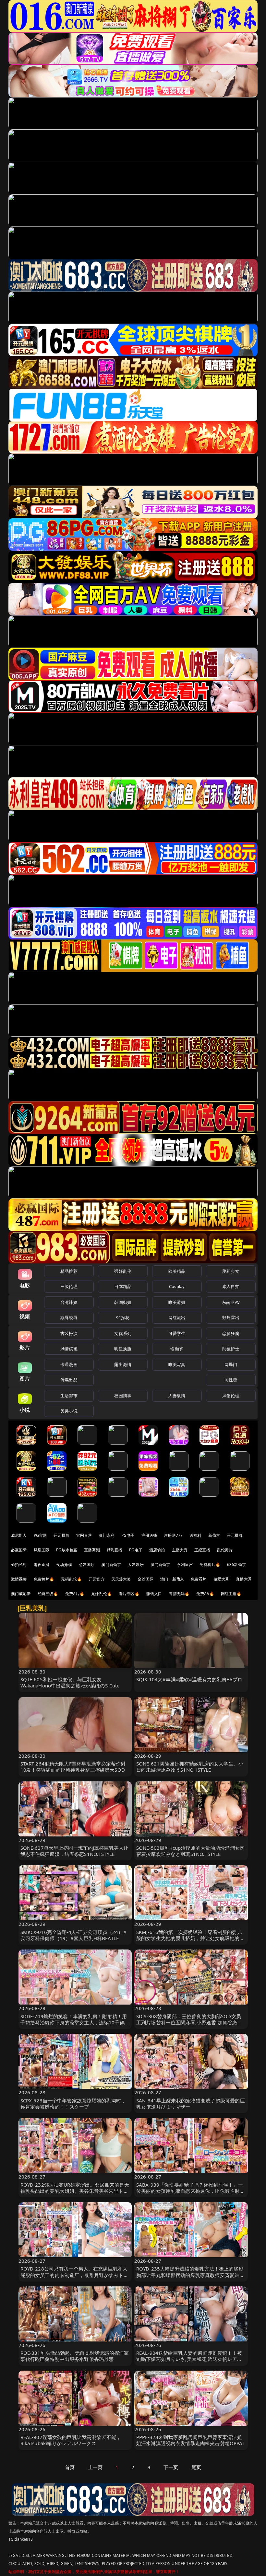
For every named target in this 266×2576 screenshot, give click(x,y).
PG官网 (40, 1535)
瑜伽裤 (177, 1349)
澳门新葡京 (111, 1564)
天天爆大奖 (121, 1579)
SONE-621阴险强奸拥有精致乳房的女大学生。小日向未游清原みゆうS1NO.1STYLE (190, 1767)
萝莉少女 (231, 1271)
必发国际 (87, 1564)
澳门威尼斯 (21, 1594)
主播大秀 (180, 1550)
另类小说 (69, 1411)
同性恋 (231, 1380)
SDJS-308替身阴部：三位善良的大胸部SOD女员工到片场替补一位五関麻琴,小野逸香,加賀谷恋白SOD (189, 2022)
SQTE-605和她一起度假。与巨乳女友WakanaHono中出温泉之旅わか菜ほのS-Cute (70, 1682)
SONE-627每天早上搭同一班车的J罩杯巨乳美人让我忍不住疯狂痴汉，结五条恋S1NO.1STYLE (75, 1851)
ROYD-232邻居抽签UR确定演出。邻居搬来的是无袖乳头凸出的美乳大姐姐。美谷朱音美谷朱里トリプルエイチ (75, 2191)
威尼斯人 (19, 1535)
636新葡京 (236, 1564)
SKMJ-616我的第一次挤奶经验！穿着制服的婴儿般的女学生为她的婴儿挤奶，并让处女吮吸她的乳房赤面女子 (190, 1938)
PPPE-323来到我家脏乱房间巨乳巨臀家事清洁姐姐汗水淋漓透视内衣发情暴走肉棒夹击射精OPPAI (190, 2440)
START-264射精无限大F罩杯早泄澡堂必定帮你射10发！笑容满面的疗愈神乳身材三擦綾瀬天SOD (73, 1767)
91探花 (123, 1317)
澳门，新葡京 (172, 1579)
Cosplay (177, 1286)
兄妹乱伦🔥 (102, 1594)
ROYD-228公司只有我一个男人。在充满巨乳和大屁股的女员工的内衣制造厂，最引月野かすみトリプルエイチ (74, 2275)
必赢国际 (19, 1550)
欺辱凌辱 (69, 1317)
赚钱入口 (154, 1594)
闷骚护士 (231, 1349)
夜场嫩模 (64, 1564)
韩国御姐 (123, 1302)
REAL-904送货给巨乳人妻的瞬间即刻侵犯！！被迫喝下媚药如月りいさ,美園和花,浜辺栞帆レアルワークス (189, 2359)
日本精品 (123, 1286)
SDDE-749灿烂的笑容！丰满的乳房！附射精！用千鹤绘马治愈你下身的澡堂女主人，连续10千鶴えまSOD (75, 2022)
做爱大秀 (221, 1579)
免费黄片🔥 (44, 1579)
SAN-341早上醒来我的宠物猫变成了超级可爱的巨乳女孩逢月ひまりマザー (191, 2104)
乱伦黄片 (225, 1550)
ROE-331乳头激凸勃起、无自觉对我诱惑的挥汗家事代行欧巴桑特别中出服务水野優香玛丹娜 (75, 2356)
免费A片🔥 (75, 1594)
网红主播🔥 (231, 1594)
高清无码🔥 (179, 1594)
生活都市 (69, 1396)
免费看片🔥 (210, 1564)
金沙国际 (145, 1579)
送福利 (195, 1535)
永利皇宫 (185, 1564)
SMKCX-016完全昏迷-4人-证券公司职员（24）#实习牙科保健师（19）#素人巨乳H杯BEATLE (73, 1935)
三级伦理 (69, 1286)
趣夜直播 (42, 1564)
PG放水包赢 (67, 1550)
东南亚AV (231, 1302)
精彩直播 (115, 1550)
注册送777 (173, 1535)
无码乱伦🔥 (71, 1579)
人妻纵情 (177, 1396)
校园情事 (123, 1396)
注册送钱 (149, 1535)
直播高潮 (92, 1550)
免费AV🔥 (205, 1594)
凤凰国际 (42, 1550)
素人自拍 (231, 1286)
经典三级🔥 (48, 1594)
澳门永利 (107, 1535)
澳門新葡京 (160, 1564)
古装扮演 (69, 1333)
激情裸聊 (19, 1579)
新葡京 (214, 1535)
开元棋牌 (61, 1535)
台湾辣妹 (69, 1302)
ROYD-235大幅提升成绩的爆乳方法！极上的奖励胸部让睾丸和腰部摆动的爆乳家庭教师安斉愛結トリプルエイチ (190, 2275)
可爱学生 (177, 1333)
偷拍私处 (19, 1564)
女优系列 (123, 1333)
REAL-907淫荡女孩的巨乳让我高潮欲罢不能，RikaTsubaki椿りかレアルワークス (71, 2440)
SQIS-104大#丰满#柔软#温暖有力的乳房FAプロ (189, 1679)
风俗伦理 (231, 1396)
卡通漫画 (69, 1364)
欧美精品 (177, 1271)
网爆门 (231, 1364)
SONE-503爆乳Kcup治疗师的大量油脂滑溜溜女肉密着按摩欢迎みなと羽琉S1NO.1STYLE (190, 1851)
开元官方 (97, 1579)
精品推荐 (69, 1271)
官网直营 (84, 1535)
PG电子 (128, 1535)
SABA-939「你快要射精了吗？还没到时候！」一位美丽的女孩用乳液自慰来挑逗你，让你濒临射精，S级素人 (190, 2191)
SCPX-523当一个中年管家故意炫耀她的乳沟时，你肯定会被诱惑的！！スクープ (73, 2104)
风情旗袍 (69, 1349)
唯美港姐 (177, 1302)
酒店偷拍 (157, 1550)
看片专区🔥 (129, 1594)
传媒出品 (69, 1380)
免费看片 (199, 1579)
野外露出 (231, 1317)
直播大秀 (244, 1579)
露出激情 (123, 1364)
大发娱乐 (136, 1564)
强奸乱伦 (123, 1271)
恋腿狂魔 (231, 1333)
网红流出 (177, 1317)
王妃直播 (202, 1550)
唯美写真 (177, 1364)
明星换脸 (123, 1349)
